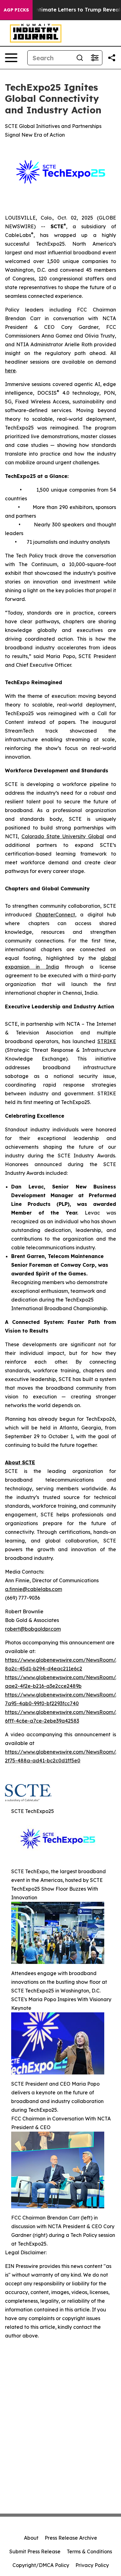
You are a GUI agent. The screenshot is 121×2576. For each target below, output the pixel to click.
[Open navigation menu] (11, 58)
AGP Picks (16, 10)
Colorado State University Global (63, 836)
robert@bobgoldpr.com (33, 1629)
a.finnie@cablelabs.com (34, 1589)
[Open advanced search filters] (95, 58)
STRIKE (107, 1041)
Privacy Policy (92, 2565)
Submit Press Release (35, 2551)
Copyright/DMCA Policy (41, 2565)
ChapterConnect (55, 915)
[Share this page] (112, 58)
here (10, 370)
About (31, 2538)
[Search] (80, 58)
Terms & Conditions (89, 2551)
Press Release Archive (71, 2538)
